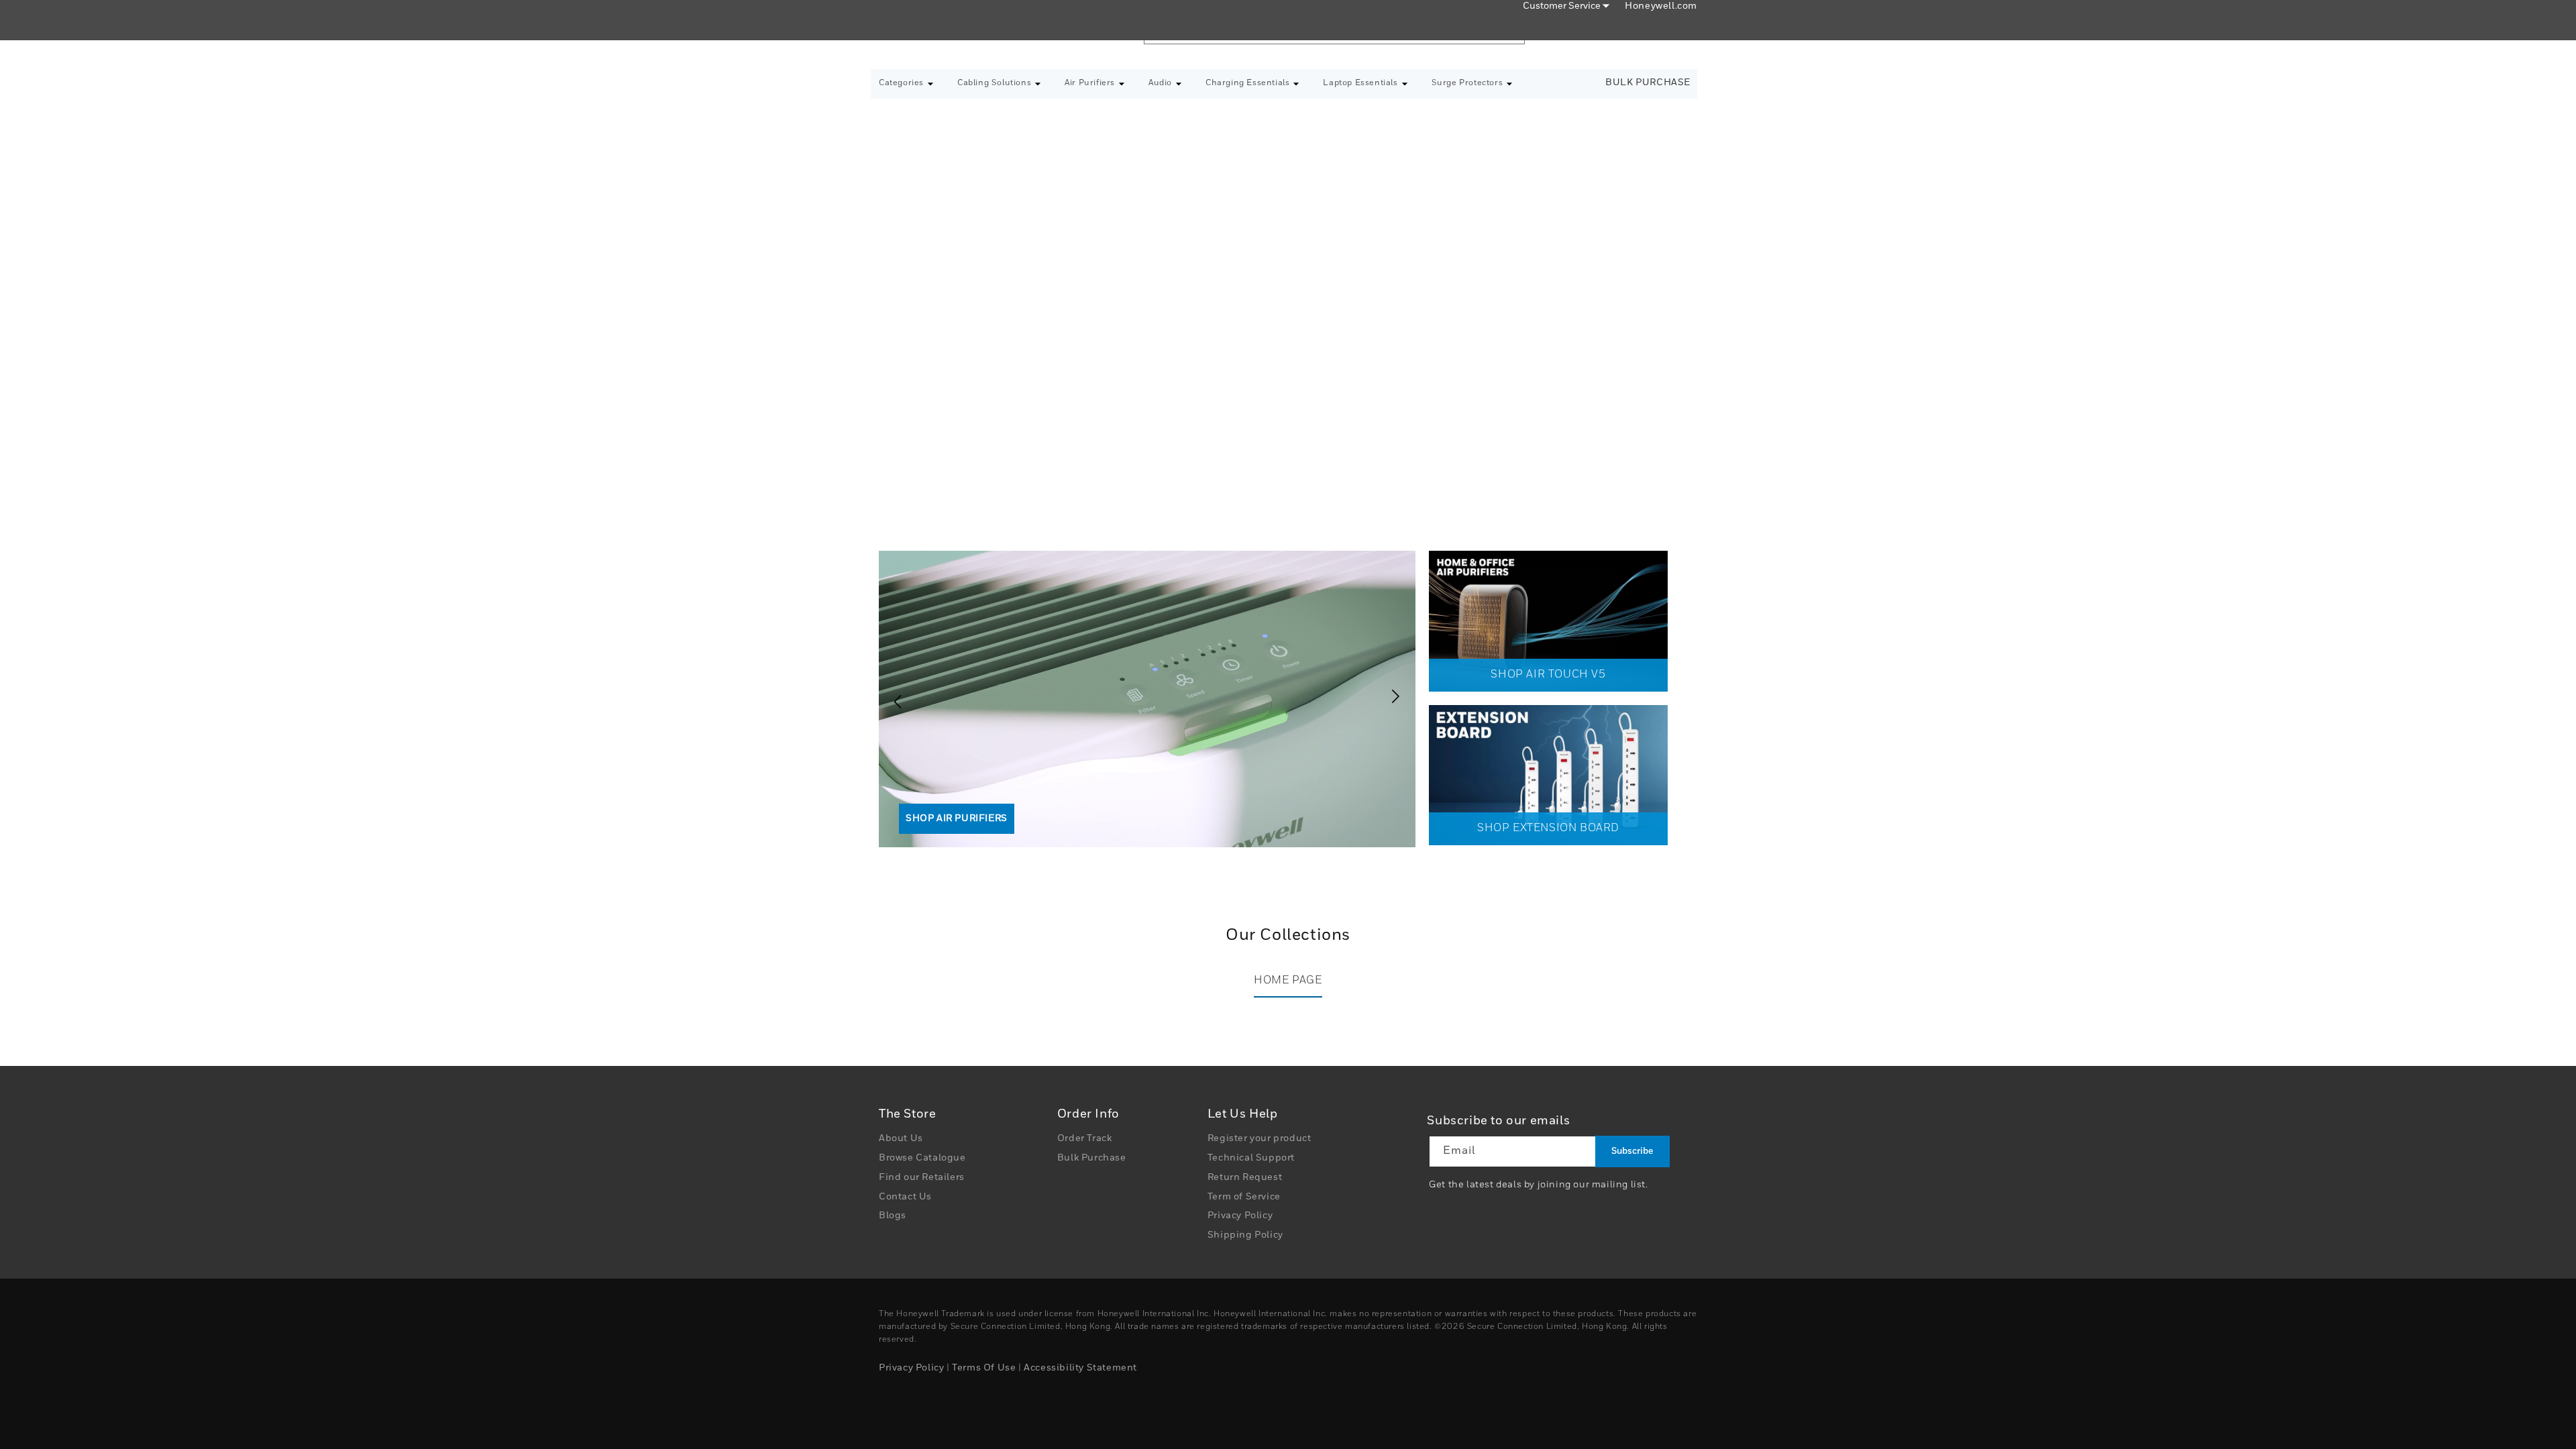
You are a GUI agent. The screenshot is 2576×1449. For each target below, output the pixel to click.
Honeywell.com (1661, 6)
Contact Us (905, 1197)
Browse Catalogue (922, 1158)
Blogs (893, 1216)
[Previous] (892, 696)
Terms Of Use (984, 1368)
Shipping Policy (1245, 1235)
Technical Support (1251, 1158)
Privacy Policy (1240, 1216)
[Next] (1399, 696)
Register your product (1259, 1138)
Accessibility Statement (1080, 1368)
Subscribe (1632, 1151)
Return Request (1245, 1177)
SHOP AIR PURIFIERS (957, 818)
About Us (901, 1138)
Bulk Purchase (1648, 83)
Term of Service (1244, 1197)
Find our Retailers (922, 1177)
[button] (906, 84)
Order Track (1085, 1138)
